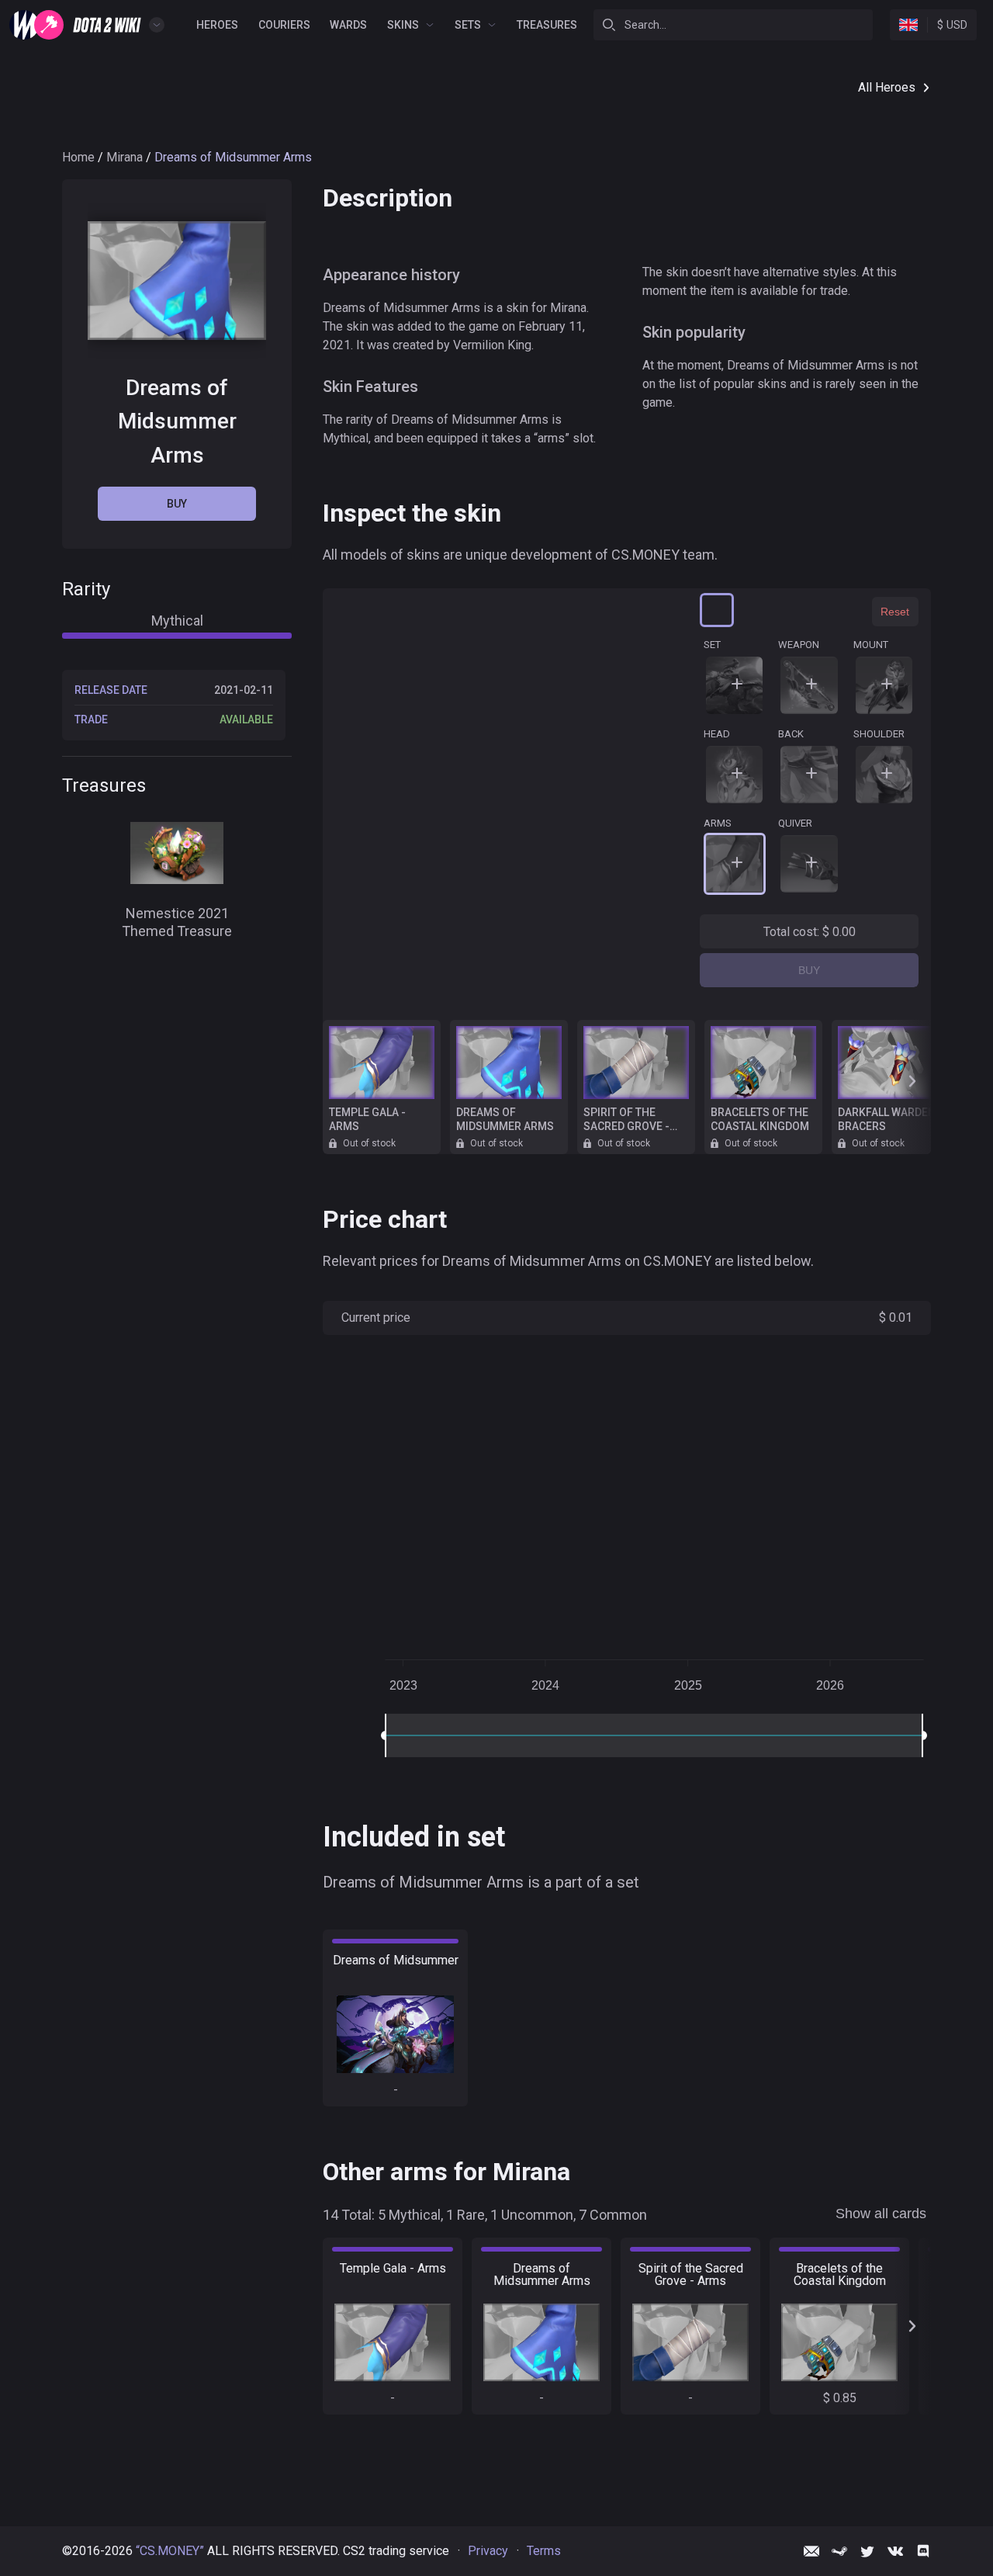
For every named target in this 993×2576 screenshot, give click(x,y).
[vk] (895, 2551)
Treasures (547, 25)
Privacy (488, 2551)
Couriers (284, 25)
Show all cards (881, 2214)
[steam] (839, 2551)
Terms (544, 2551)
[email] (811, 2551)
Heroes (217, 25)
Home (78, 157)
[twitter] (867, 2551)
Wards (348, 25)
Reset (895, 612)
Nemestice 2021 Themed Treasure (177, 923)
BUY (809, 970)
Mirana (125, 157)
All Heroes (887, 87)
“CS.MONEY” (170, 2551)
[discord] (923, 2551)
